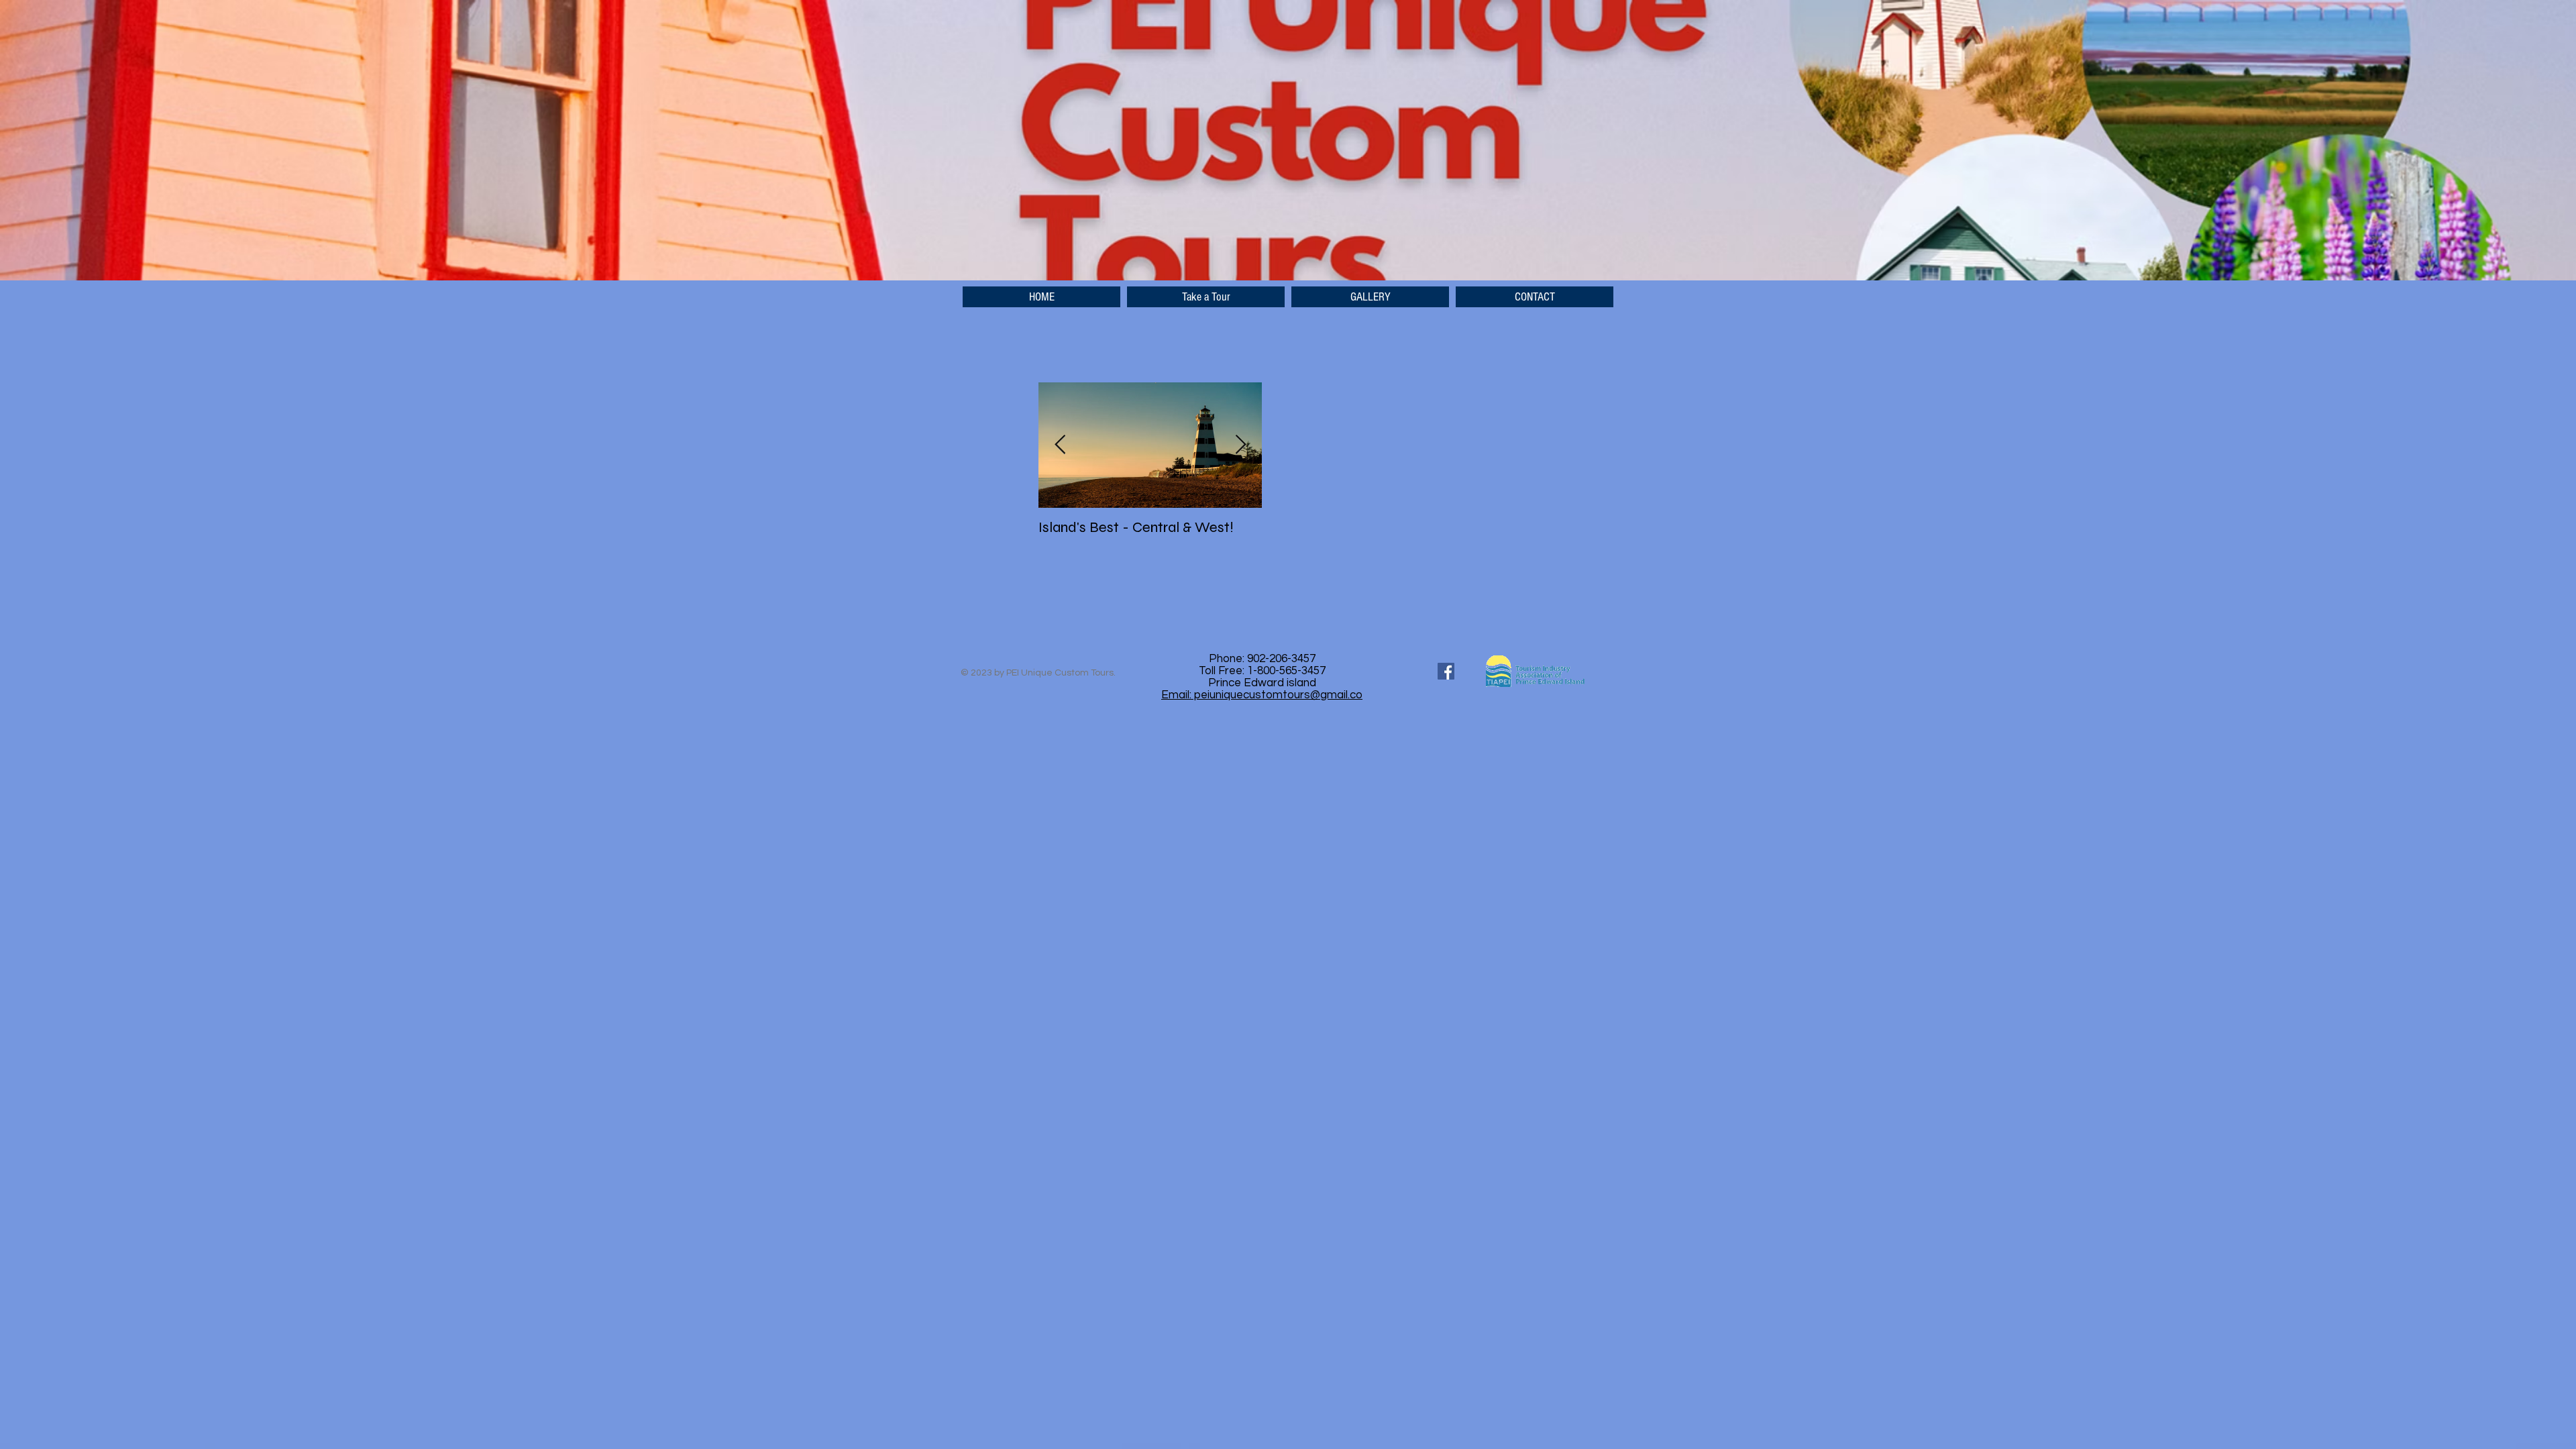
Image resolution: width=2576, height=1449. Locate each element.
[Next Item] (1240, 445)
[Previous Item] (1060, 445)
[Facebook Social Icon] (1446, 671)
